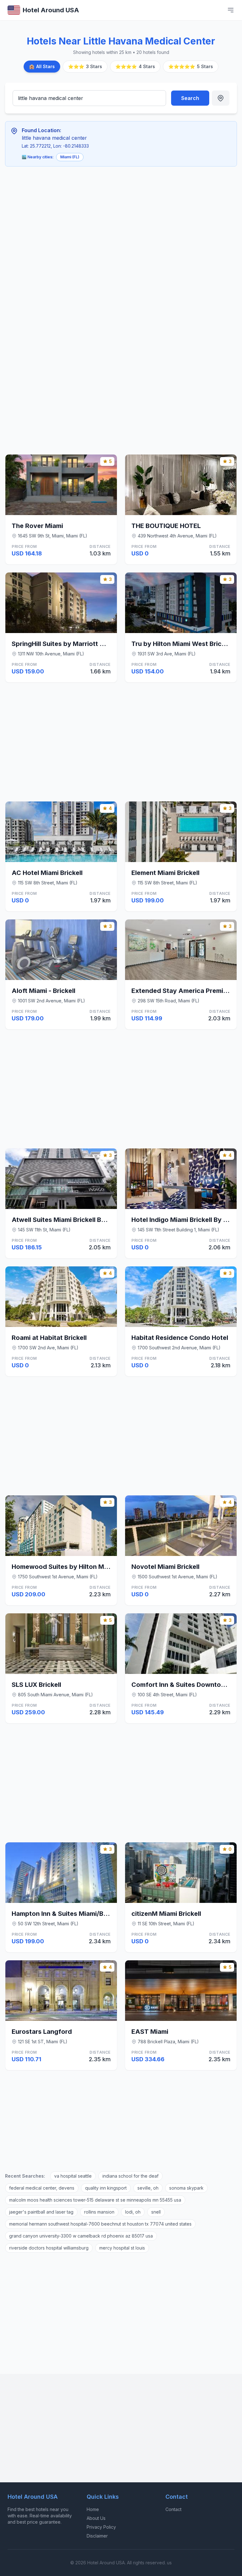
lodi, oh (133, 2212)
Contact (173, 2509)
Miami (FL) (70, 157)
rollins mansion (99, 2212)
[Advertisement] (102, 218)
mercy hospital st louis (122, 2248)
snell (156, 2212)
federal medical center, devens (42, 2188)
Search (190, 98)
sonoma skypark (186, 2188)
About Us (96, 2518)
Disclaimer (97, 2536)
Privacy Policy (101, 2527)
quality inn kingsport (106, 2188)
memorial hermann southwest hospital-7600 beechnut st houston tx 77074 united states (100, 2224)
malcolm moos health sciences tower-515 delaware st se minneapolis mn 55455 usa (95, 2200)
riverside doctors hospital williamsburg (49, 2248)
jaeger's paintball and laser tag (41, 2212)
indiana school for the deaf (130, 2176)
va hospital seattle (73, 2176)
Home (93, 2509)
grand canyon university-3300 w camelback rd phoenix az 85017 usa (81, 2236)
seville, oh (148, 2188)
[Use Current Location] (221, 98)
